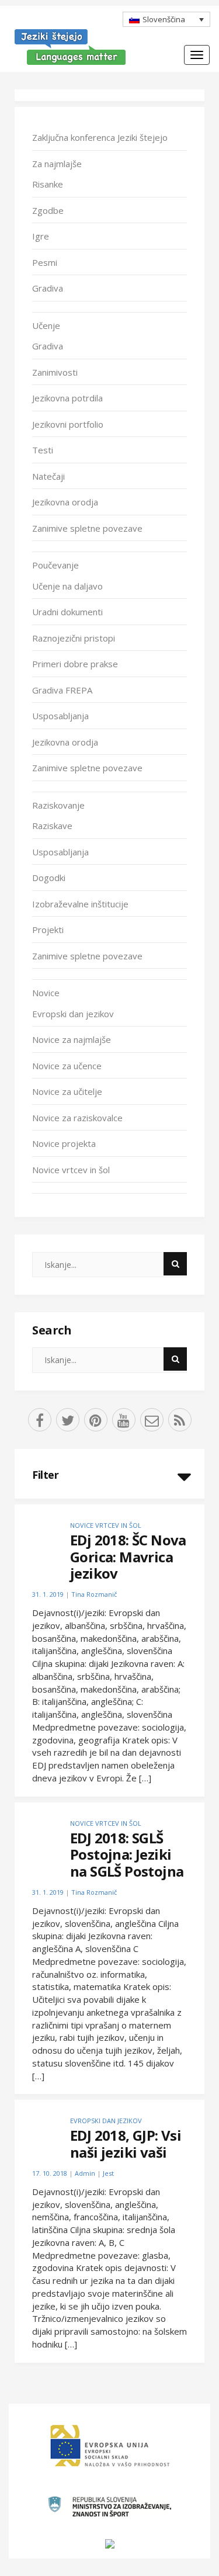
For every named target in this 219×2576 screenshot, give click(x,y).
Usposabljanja (60, 716)
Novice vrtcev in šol (71, 1170)
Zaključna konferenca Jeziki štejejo (100, 137)
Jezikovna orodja (65, 502)
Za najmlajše (57, 164)
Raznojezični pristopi (74, 638)
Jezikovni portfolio (68, 424)
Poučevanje (55, 565)
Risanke (48, 184)
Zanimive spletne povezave (87, 528)
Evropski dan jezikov (73, 1014)
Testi (43, 450)
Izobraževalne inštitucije (80, 904)
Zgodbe (48, 210)
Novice (46, 993)
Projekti (48, 930)
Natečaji (48, 476)
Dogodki (49, 878)
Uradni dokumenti (67, 612)
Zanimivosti (55, 372)
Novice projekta (64, 1143)
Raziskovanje (58, 805)
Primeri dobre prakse (75, 664)
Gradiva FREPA (62, 690)
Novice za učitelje (67, 1091)
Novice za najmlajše (72, 1039)
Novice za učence (67, 1066)
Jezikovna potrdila (67, 398)
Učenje (46, 325)
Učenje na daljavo (67, 586)
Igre (41, 236)
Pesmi (45, 262)
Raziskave (52, 826)
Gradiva (48, 288)
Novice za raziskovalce (77, 1118)
